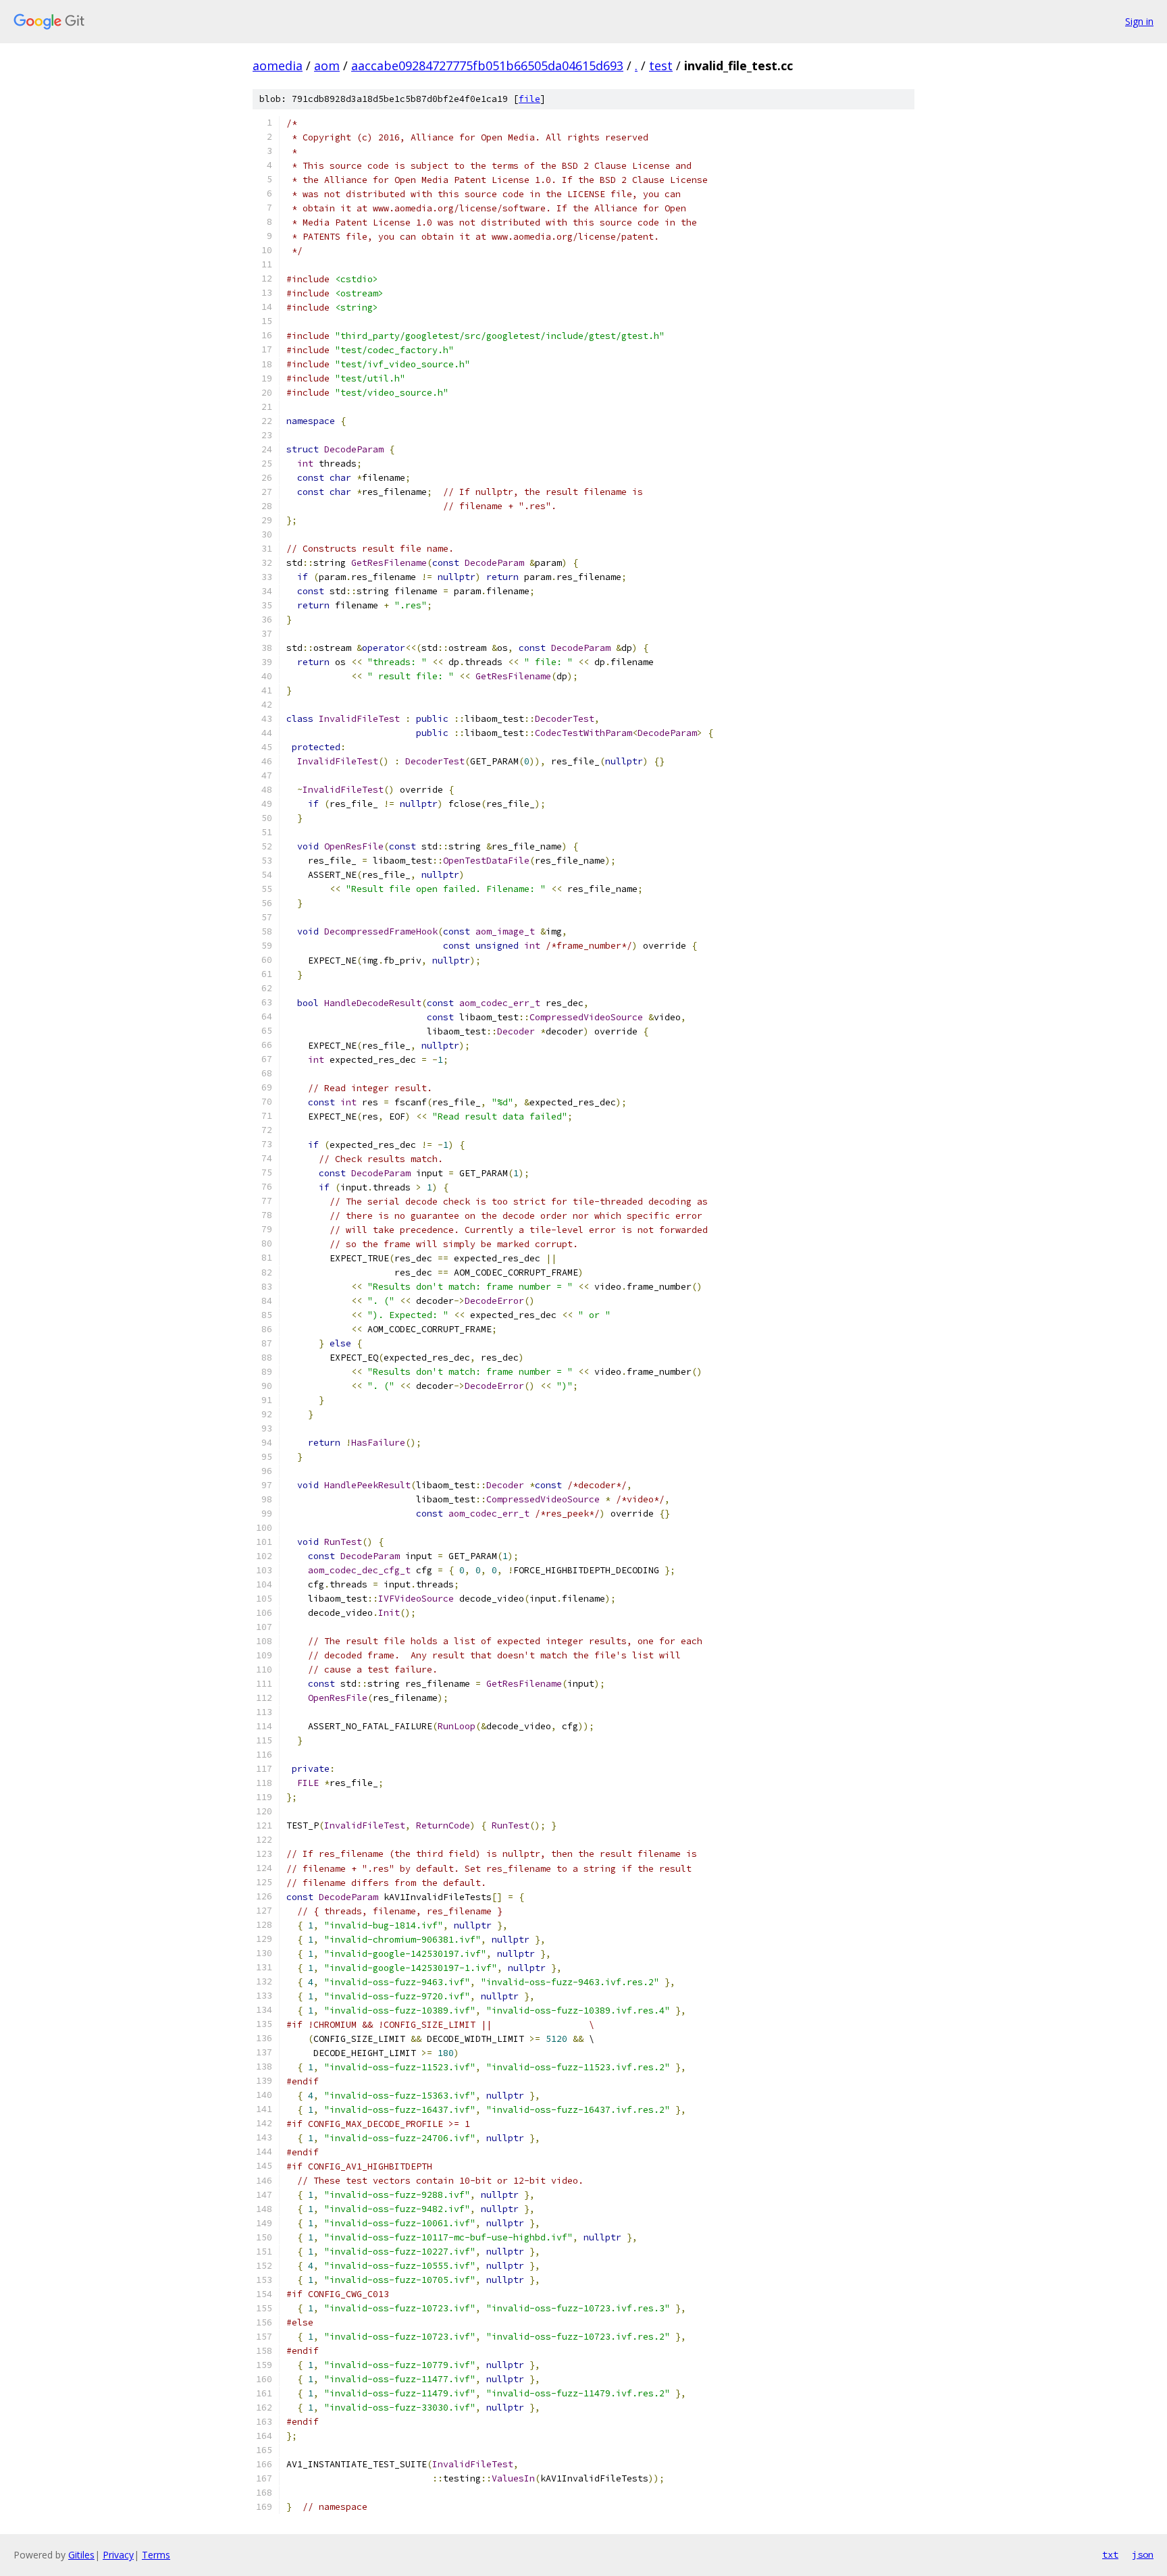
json (1143, 2554)
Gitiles (81, 2555)
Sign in (1139, 21)
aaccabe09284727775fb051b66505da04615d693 (487, 65)
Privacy (118, 2555)
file (529, 99)
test (661, 65)
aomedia (278, 65)
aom (327, 65)
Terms (156, 2555)
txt (1110, 2554)
